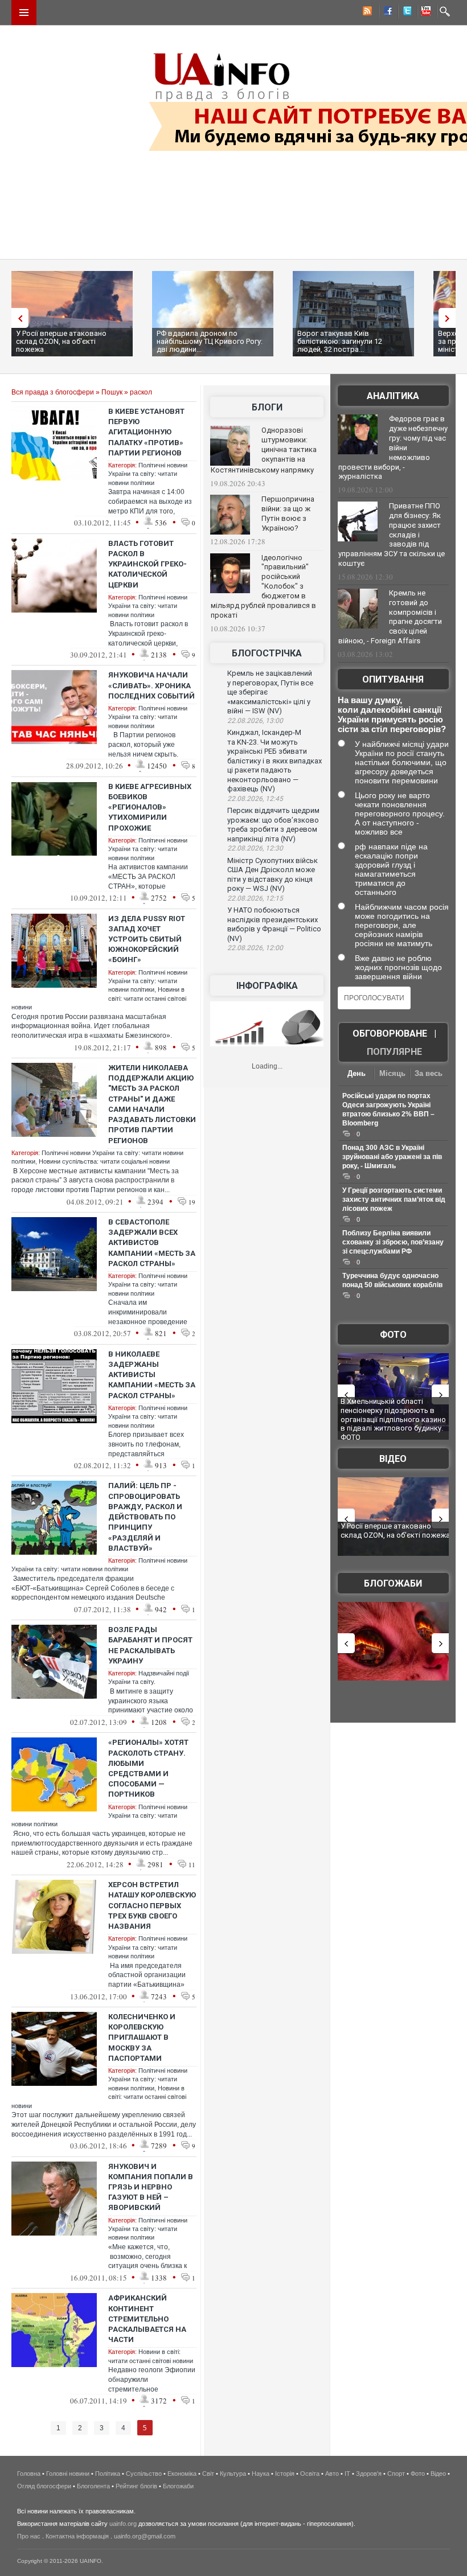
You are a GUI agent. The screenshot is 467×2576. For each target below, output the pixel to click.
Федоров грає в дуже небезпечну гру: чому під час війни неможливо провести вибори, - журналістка (393, 447)
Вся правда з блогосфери (53, 392)
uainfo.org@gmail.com (145, 2536)
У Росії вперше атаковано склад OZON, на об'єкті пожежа (61, 341)
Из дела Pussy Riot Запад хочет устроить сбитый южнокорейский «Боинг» (147, 939)
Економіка (182, 2474)
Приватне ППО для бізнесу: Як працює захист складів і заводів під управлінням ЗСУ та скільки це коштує (392, 535)
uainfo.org (123, 2524)
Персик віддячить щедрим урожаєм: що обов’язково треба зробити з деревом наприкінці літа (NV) (273, 825)
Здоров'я (369, 2474)
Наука (261, 2474)
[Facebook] (386, 13)
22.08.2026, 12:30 (255, 848)
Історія (285, 2474)
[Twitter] (405, 13)
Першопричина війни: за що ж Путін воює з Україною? (288, 513)
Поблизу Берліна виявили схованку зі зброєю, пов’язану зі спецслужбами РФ (393, 1242)
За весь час (429, 1075)
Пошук (112, 392)
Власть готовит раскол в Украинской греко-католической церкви (148, 564)
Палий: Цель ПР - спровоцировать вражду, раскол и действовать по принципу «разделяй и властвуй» (145, 1517)
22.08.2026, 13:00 (255, 721)
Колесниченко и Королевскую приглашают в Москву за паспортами (142, 2037)
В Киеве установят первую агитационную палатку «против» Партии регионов (146, 432)
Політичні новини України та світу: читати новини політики (148, 474)
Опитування (393, 679)
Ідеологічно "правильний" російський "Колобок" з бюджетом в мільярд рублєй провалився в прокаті (263, 586)
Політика (108, 2474)
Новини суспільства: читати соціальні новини (104, 1161)
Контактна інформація (77, 2536)
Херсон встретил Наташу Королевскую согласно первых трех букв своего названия (152, 1905)
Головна (29, 2474)
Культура (233, 2474)
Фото (393, 1335)
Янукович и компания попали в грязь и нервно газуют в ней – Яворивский (151, 2187)
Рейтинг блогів (136, 2486)
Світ (208, 2474)
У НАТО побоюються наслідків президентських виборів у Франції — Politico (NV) (274, 924)
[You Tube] (424, 13)
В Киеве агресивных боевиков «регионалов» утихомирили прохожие (150, 807)
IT (347, 2474)
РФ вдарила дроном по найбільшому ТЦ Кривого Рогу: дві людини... (210, 341)
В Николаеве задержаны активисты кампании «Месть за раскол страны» (152, 1375)
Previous (17, 318)
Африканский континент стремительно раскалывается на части (147, 2319)
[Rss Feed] (366, 13)
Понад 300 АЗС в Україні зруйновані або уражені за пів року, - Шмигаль (392, 1157)
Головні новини (68, 2474)
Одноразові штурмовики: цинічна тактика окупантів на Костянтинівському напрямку (264, 450)
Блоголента (93, 2486)
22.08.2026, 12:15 (255, 898)
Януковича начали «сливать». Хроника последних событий (151, 685)
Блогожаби (393, 1583)
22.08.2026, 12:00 (255, 948)
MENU (24, 13)
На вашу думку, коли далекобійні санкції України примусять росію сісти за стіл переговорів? (392, 714)
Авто (332, 2474)
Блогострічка (267, 653)
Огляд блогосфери (44, 2486)
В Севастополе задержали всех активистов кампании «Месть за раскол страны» (152, 1243)
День (357, 1073)
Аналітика (393, 396)
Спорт (396, 2474)
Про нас (29, 2536)
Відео (393, 1459)
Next (450, 318)
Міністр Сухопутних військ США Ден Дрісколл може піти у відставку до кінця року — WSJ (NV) (273, 875)
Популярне (394, 1052)
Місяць (392, 1073)
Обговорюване (390, 1034)
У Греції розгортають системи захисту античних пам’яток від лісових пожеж (394, 1199)
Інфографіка (267, 986)
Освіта (310, 2474)
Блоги (267, 407)
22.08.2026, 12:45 (255, 799)
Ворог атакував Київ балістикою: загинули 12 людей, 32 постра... (340, 341)
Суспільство (144, 2474)
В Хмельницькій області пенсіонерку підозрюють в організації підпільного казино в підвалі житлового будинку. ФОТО (393, 1419)
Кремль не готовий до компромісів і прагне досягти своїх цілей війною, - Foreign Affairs (390, 617)
